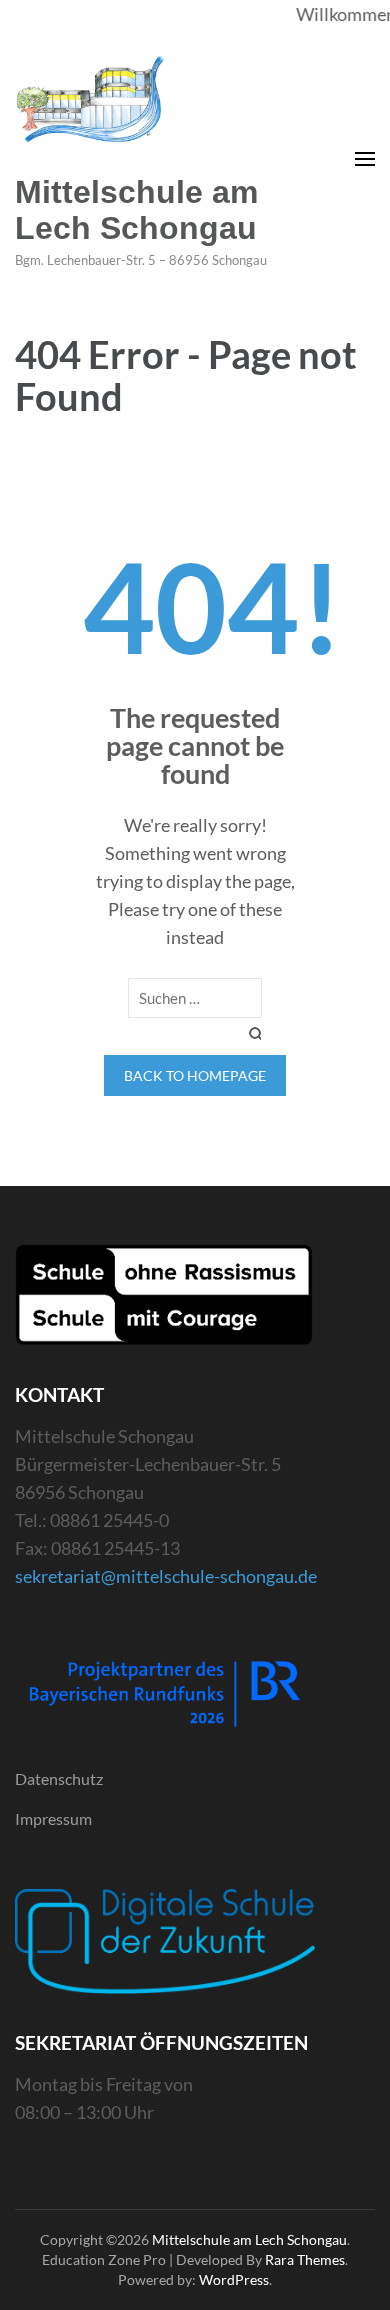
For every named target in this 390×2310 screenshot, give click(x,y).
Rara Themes (305, 2259)
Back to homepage (195, 1075)
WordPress (234, 2279)
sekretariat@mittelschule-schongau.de (166, 1576)
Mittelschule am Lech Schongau (136, 210)
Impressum (53, 1818)
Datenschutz (59, 1778)
